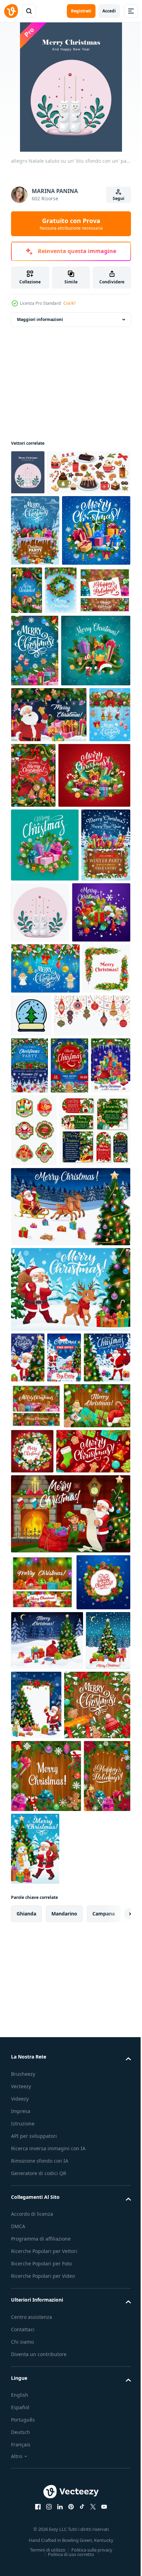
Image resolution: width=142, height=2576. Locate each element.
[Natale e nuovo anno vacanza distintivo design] (34, 1523)
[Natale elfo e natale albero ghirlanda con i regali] (98, 635)
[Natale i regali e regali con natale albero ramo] (46, 839)
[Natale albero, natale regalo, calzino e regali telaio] (44, 1922)
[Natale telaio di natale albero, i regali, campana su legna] (46, 2418)
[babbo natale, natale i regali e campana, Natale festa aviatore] (64, 1823)
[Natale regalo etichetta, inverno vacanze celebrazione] (47, 1596)
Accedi (109, 11)
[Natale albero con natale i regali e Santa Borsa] (47, 2213)
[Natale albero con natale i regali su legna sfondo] (35, 767)
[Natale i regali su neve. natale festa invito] (35, 575)
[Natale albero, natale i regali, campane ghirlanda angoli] (35, 1347)
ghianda (26, 2556)
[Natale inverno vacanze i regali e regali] (47, 1029)
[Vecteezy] (11, 11)
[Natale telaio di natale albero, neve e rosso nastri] (44, 2347)
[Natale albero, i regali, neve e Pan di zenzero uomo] (40, 1240)
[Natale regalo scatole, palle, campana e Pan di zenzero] (48, 1967)
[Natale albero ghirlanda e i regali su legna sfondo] (34, 2491)
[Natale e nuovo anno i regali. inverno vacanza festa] (35, 1173)
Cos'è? (69, 303)
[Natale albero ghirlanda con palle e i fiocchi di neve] (27, 706)
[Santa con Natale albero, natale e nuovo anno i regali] (34, 1874)
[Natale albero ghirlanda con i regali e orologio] (32, 959)
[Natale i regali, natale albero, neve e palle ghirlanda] (102, 1921)
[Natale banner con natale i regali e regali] (71, 706)
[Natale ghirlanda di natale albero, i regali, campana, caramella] (38, 2155)
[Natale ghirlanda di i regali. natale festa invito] (108, 1401)
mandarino (64, 2556)
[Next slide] (115, 2556)
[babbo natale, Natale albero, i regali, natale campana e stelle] (28, 1823)
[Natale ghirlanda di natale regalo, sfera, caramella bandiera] (42, 2098)
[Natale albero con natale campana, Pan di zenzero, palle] (45, 1296)
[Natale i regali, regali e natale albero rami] (45, 1099)
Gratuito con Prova (71, 224)
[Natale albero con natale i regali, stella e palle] (33, 2273)
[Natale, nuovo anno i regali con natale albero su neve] (71, 1458)
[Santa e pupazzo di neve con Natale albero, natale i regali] (84, 2491)
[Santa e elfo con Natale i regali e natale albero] (70, 2030)
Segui (119, 198)
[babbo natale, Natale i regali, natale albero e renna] (70, 1755)
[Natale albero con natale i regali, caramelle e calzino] (85, 1871)
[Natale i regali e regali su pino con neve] (45, 647)
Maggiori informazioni (40, 319)
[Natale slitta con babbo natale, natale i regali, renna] (70, 1672)
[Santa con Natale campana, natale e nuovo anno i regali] (49, 903)
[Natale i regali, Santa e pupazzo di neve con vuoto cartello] (83, 2278)
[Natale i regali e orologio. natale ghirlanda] (77, 964)
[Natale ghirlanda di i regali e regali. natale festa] (30, 1458)
